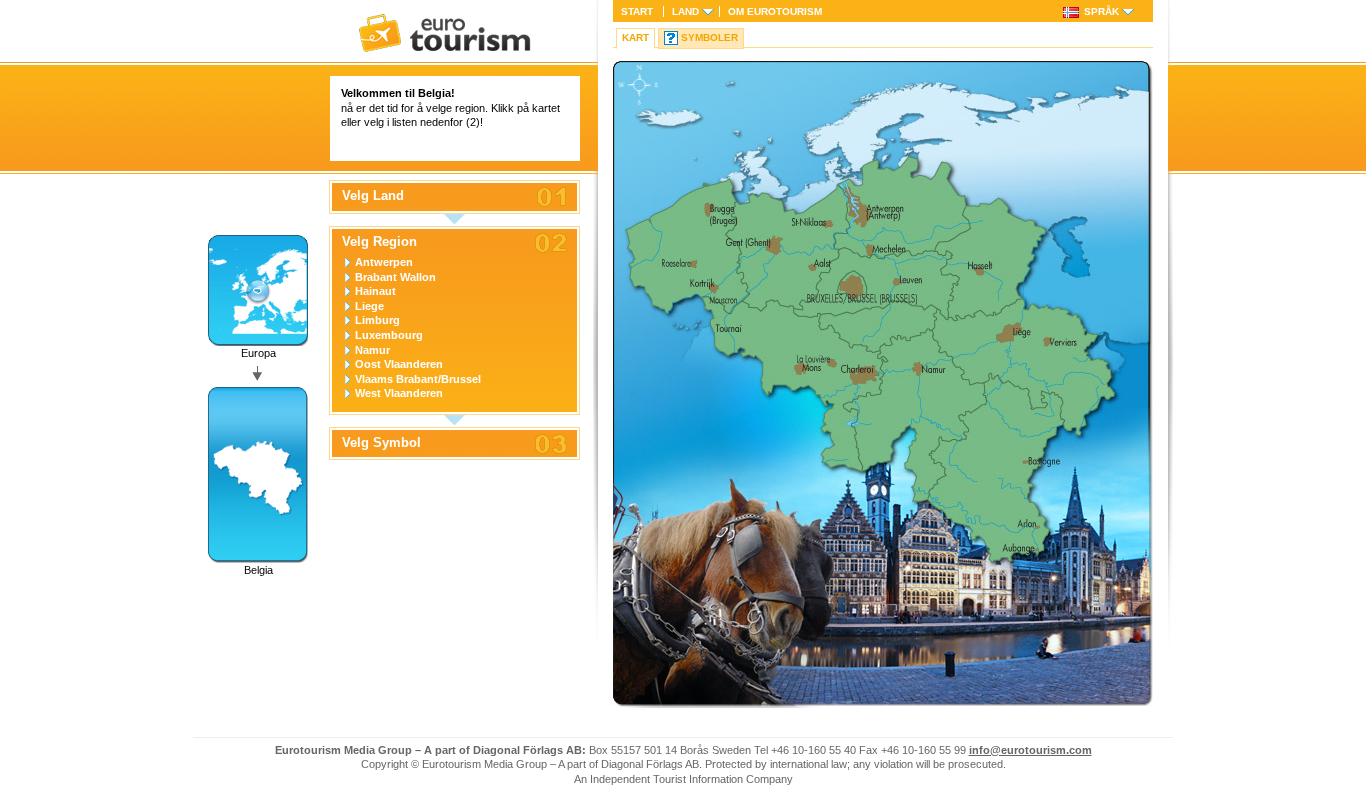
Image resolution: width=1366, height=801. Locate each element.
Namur (372, 350)
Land (685, 11)
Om (775, 11)
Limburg (377, 320)
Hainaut (375, 291)
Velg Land (373, 196)
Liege (369, 306)
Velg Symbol (381, 443)
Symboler (709, 37)
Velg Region (379, 242)
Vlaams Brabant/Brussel (418, 379)
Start (637, 11)
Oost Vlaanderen (399, 364)
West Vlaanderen (399, 393)
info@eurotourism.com (1030, 750)
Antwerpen (384, 262)
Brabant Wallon (395, 277)
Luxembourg (389, 335)
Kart (635, 37)
